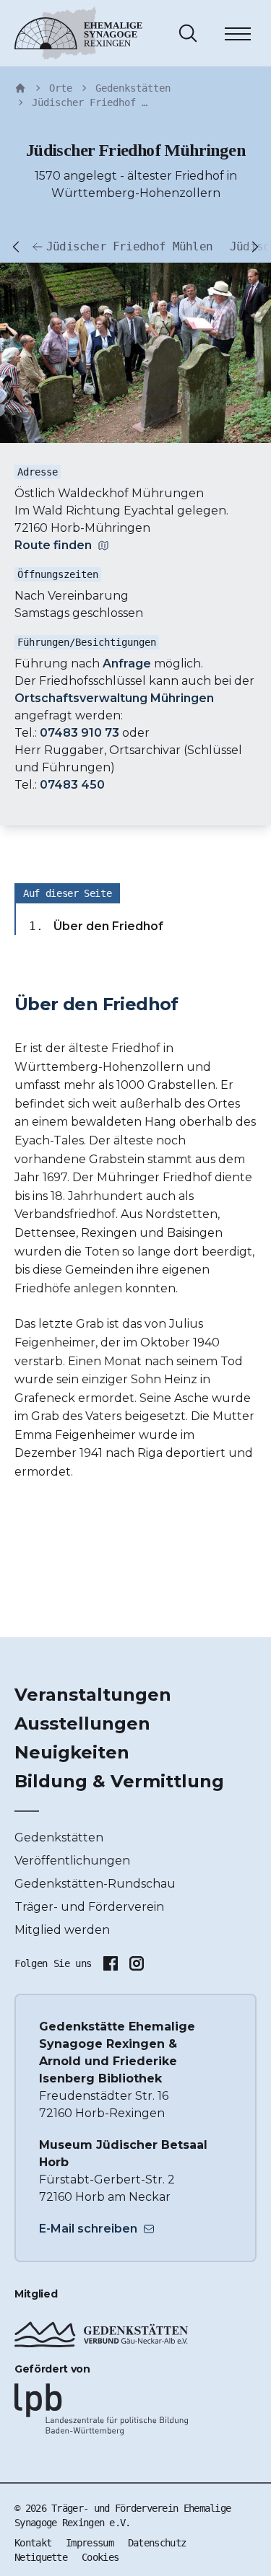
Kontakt (33, 2543)
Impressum (90, 2543)
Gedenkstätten (133, 88)
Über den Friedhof (108, 926)
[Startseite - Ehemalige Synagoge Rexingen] (20, 88)
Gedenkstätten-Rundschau (95, 1884)
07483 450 (72, 785)
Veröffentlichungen (72, 1861)
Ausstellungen (82, 1723)
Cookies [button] (100, 2557)
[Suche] (188, 33)
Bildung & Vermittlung (119, 1781)
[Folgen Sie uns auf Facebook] (111, 1963)
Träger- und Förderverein (89, 1907)
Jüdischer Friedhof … (90, 102)
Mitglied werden (62, 1930)
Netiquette (41, 2557)
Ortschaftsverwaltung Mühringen (114, 698)
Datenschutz (157, 2543)
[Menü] (238, 36)
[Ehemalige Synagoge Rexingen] (78, 33)
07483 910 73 (79, 733)
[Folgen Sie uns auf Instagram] (137, 1963)
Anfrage (127, 663)
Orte (61, 88)
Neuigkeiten (72, 1752)
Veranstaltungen (93, 1695)
